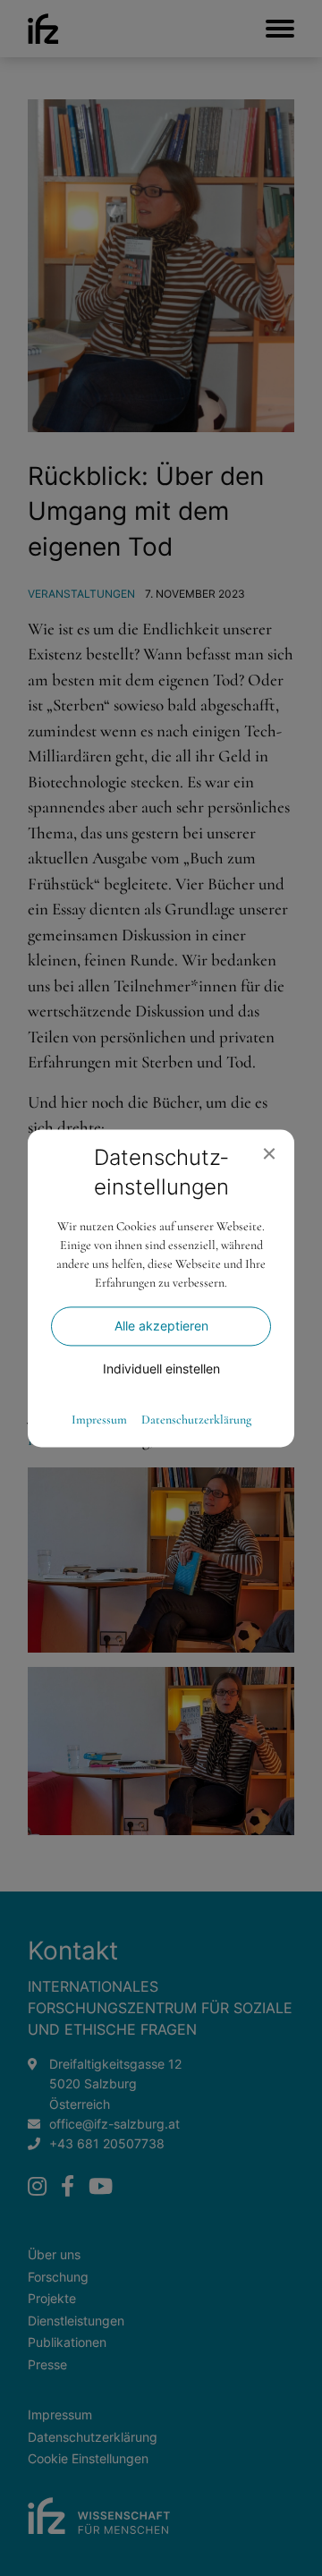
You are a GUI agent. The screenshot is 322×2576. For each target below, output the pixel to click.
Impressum (99, 1420)
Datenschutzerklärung (196, 1420)
